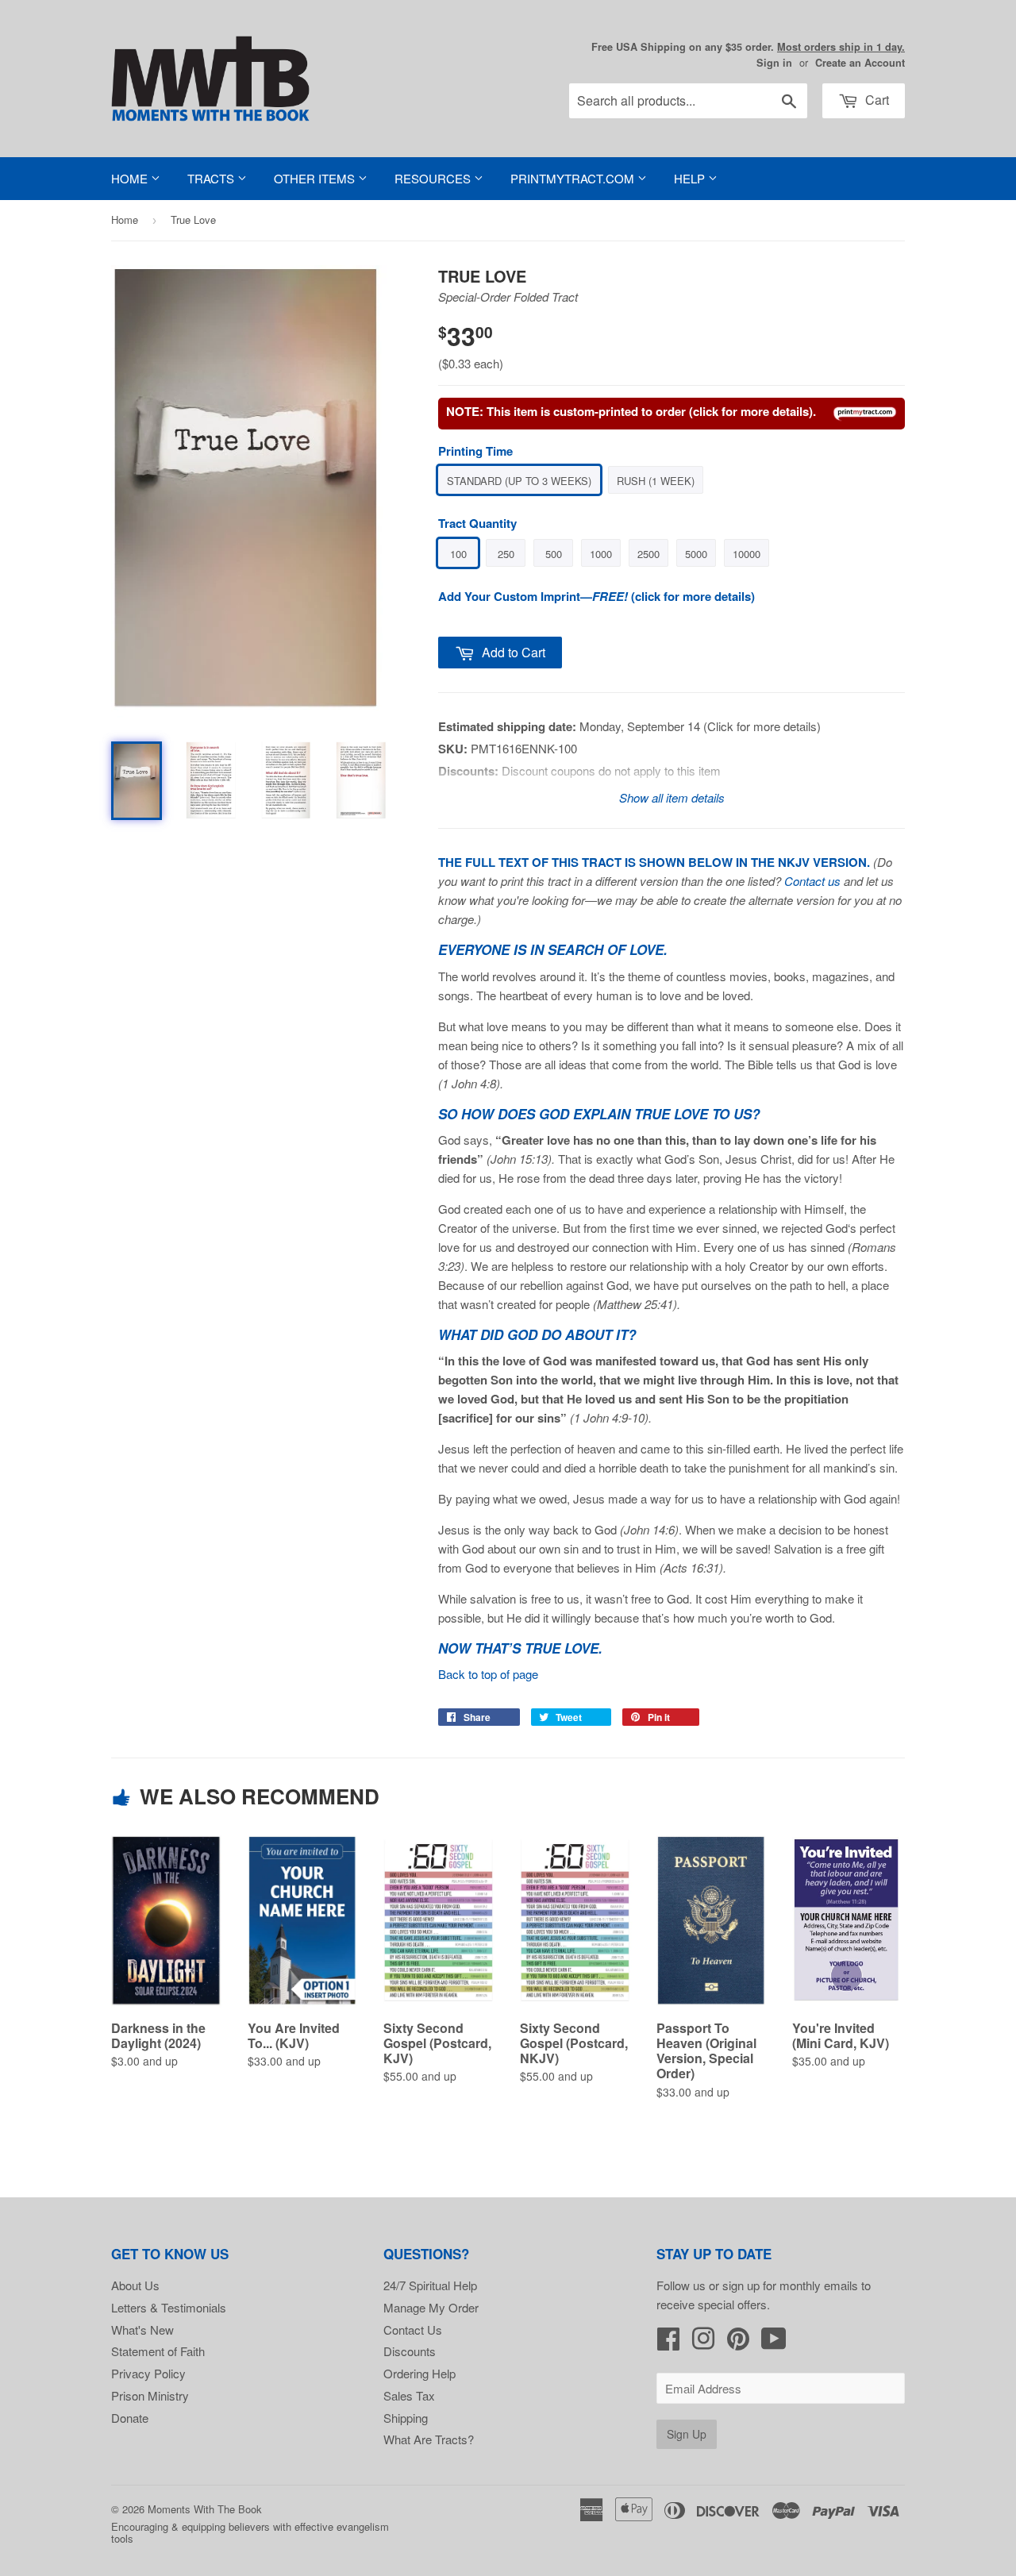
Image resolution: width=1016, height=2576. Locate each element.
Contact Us (413, 2330)
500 (554, 554)
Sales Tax (409, 2395)
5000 (696, 554)
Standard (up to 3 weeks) (519, 481)
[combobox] (688, 101)
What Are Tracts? (429, 2439)
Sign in (774, 63)
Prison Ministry (150, 2395)
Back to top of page (488, 1674)
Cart (876, 100)
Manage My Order (431, 2307)
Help (691, 178)
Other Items (316, 178)
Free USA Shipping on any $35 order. (748, 47)
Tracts (212, 178)
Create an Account (860, 63)
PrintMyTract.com (574, 178)
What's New (142, 2330)
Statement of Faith (158, 2351)
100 (458, 554)
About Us (135, 2285)
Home (131, 178)
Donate (130, 2418)
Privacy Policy (148, 2373)
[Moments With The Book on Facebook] (668, 2343)
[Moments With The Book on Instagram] (703, 2343)
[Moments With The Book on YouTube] (774, 2343)
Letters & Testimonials (169, 2307)
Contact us (812, 881)
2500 (648, 554)
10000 (747, 554)
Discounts (410, 2351)
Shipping (406, 2418)
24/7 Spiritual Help (430, 2285)
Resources (434, 178)
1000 (601, 554)
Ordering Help (419, 2373)
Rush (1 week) (656, 481)
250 (506, 554)
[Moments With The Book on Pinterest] (738, 2343)
